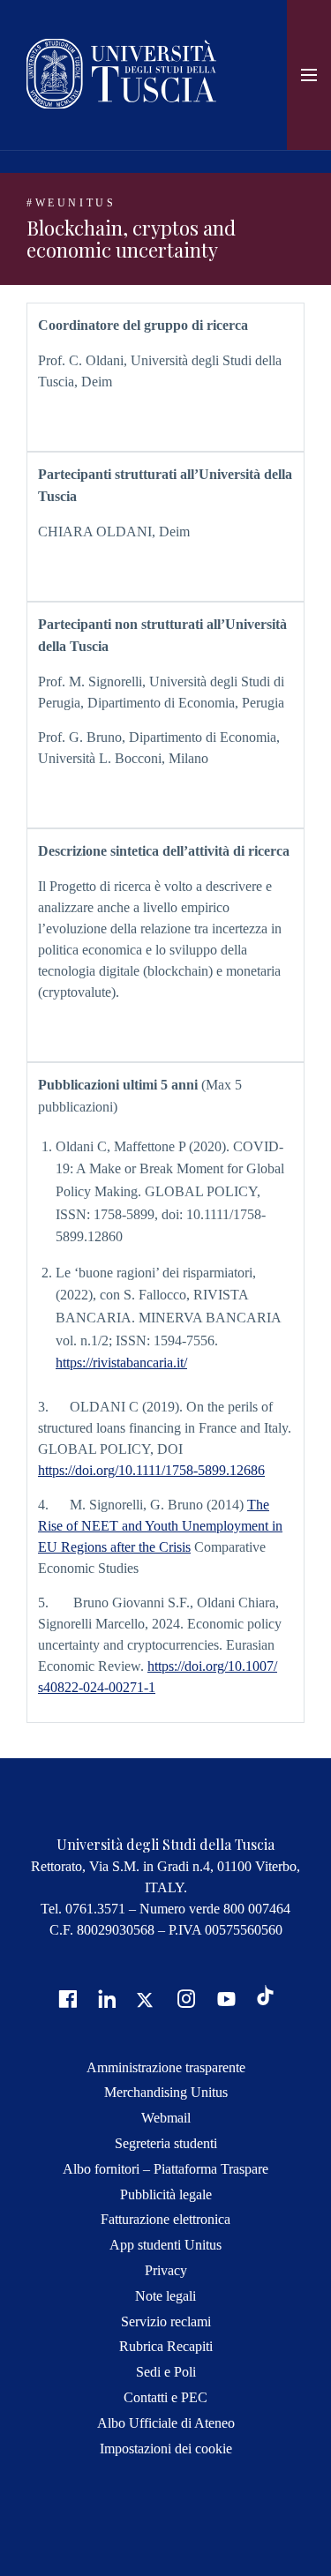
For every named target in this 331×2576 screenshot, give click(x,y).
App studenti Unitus (165, 2245)
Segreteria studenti (166, 2143)
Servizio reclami (166, 2321)
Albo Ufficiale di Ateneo (166, 2423)
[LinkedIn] (105, 1998)
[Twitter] (145, 1998)
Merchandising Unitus (166, 2092)
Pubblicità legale (166, 2194)
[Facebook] (65, 1998)
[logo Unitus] (121, 104)
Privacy (166, 2270)
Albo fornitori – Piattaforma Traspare (165, 2169)
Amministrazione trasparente (166, 2067)
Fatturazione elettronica (165, 2219)
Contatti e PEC (165, 2397)
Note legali (165, 2296)
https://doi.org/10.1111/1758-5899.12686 (151, 1470)
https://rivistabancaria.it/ (121, 1363)
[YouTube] (224, 1998)
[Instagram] (184, 1998)
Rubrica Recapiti (166, 2346)
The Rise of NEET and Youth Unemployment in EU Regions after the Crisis (160, 1526)
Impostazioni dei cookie (166, 2449)
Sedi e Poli (166, 2372)
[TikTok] (265, 2000)
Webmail (166, 2118)
